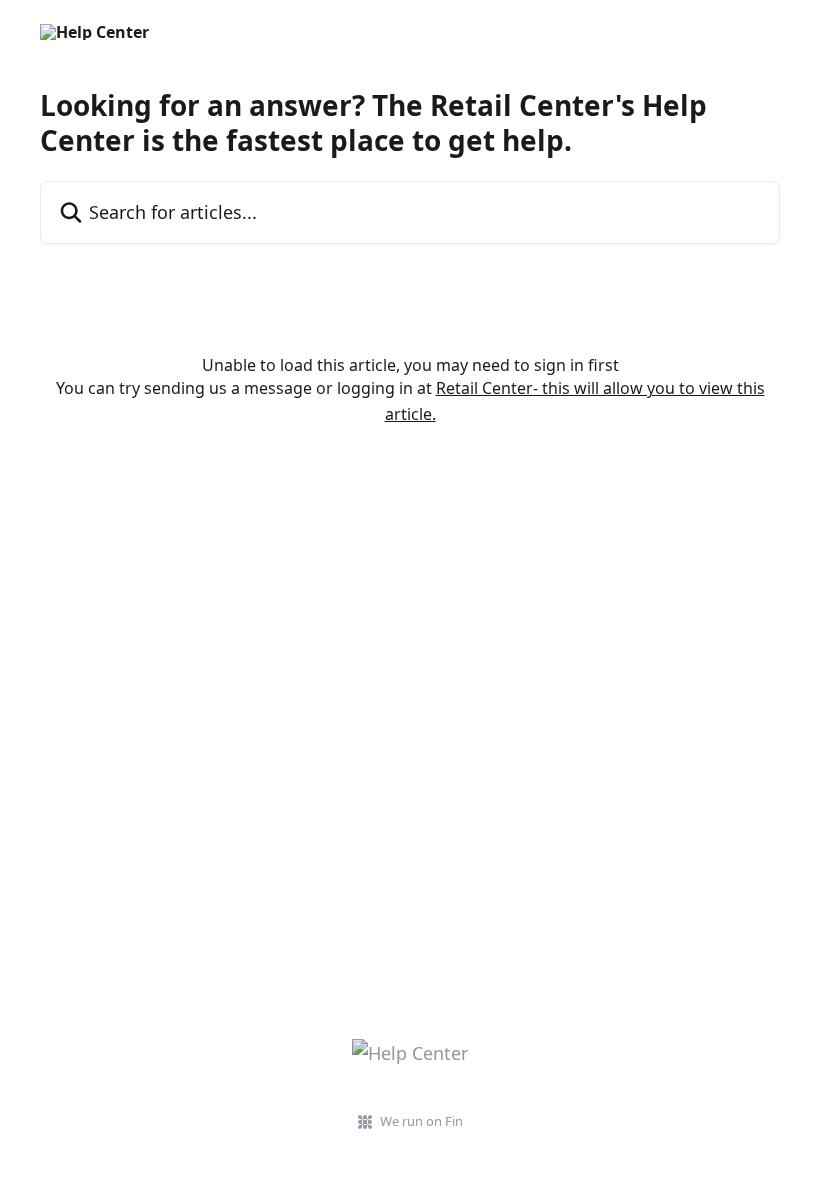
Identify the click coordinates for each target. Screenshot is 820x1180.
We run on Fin (421, 1121)
